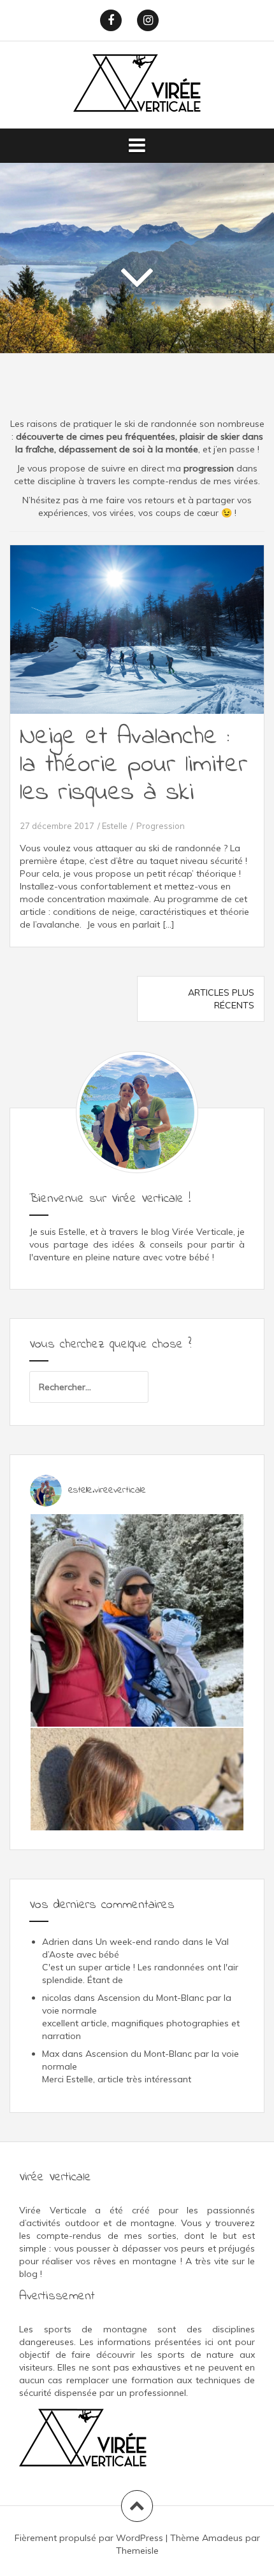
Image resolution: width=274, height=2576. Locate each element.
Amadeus (222, 2538)
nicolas (57, 1998)
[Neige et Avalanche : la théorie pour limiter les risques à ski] (145, 641)
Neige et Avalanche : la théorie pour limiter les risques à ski (134, 765)
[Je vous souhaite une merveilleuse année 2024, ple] (137, 1620)
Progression (161, 826)
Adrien (56, 1942)
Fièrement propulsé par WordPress (89, 2538)
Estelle (115, 826)
